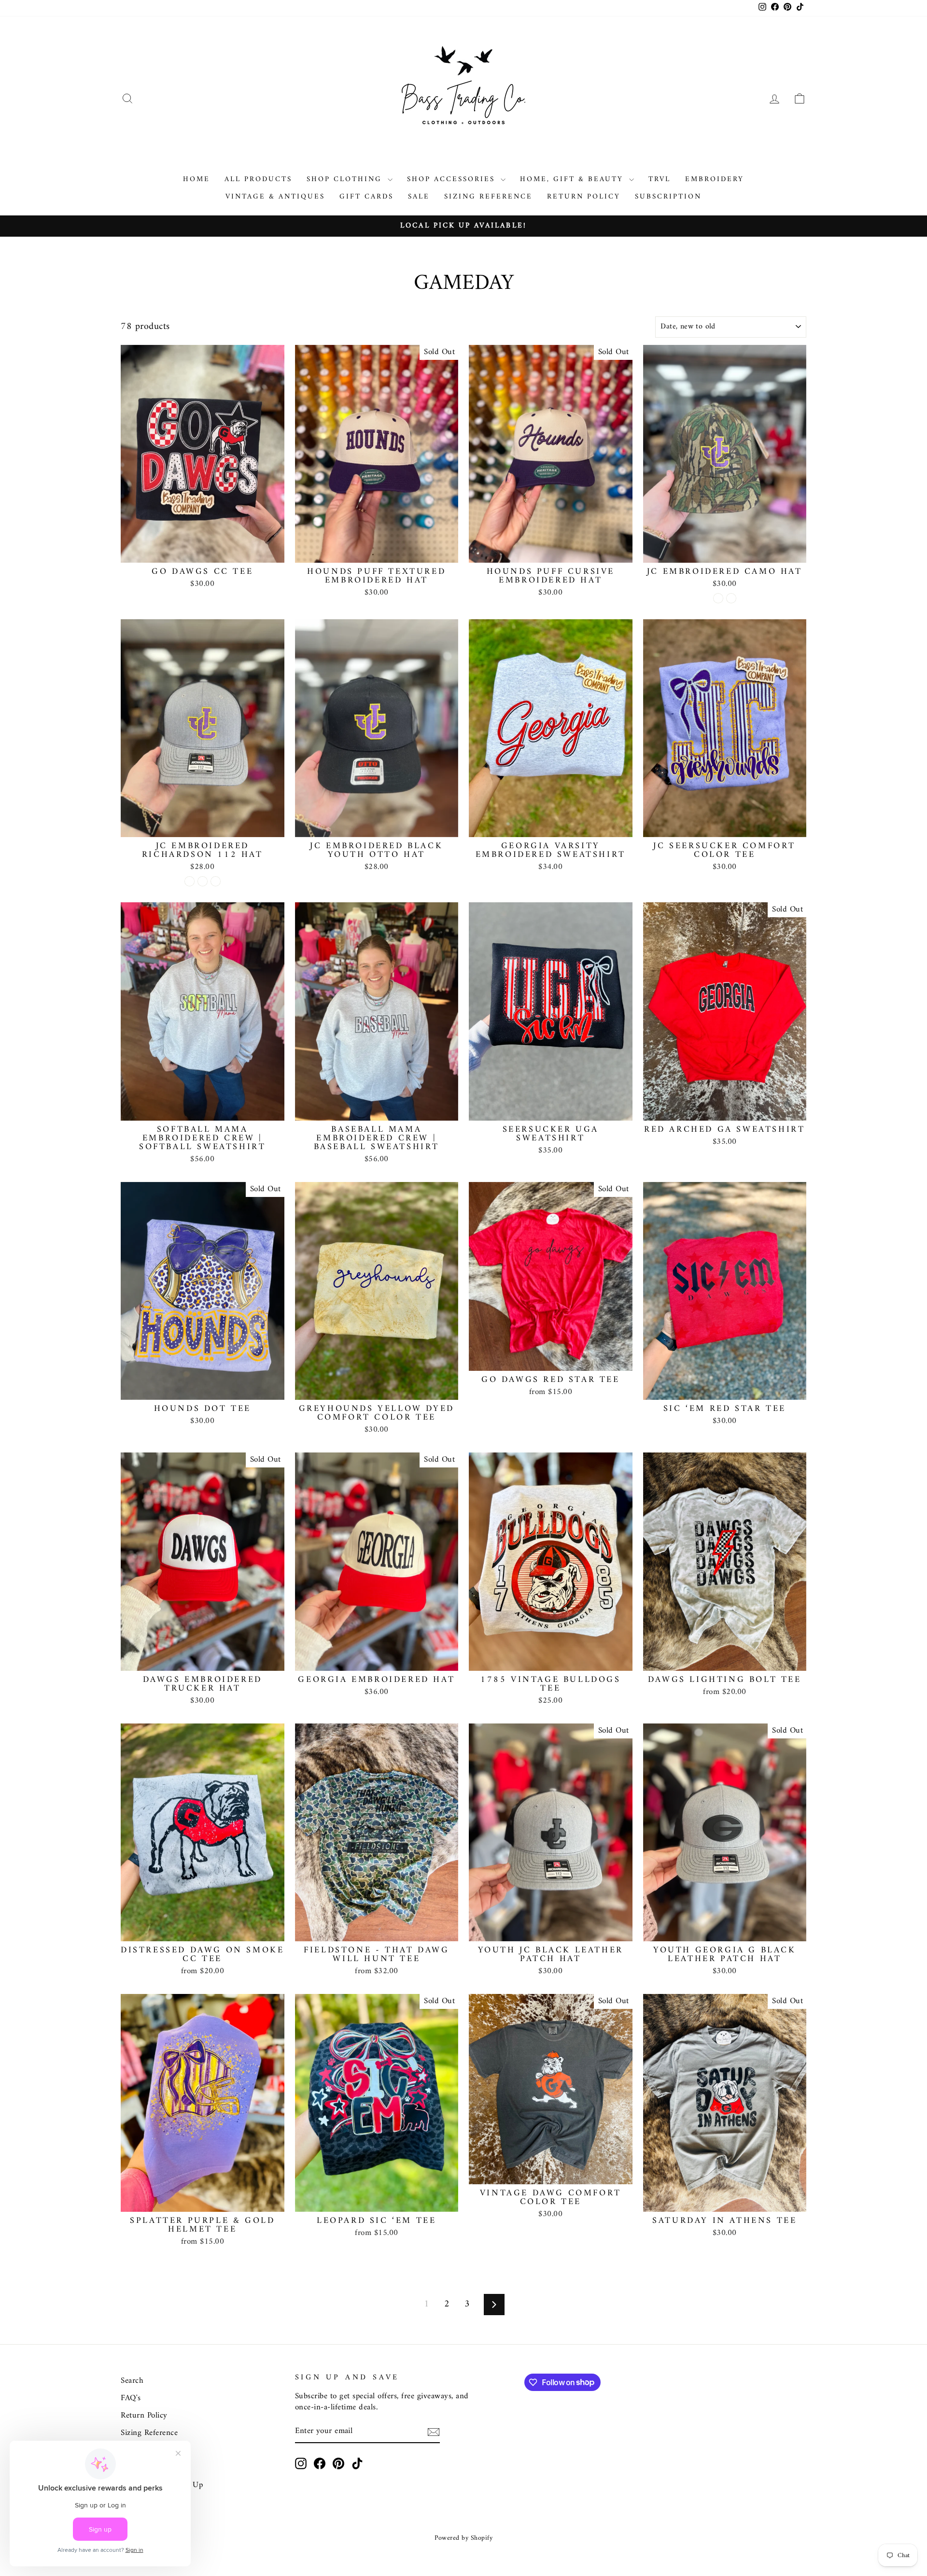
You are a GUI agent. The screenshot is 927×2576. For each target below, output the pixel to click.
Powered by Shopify (463, 2538)
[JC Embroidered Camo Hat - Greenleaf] (718, 598)
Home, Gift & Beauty (573, 179)
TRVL (660, 179)
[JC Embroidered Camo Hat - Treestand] (731, 598)
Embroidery (715, 179)
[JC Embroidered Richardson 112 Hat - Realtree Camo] (203, 881)
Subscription (668, 197)
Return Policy (584, 197)
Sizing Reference (488, 197)
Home (197, 179)
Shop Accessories (453, 179)
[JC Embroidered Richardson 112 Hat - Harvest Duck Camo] (216, 881)
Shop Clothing (346, 179)
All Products (258, 179)
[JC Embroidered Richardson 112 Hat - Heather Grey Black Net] (190, 881)
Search (132, 2381)
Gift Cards (366, 197)
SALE (419, 197)
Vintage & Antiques (275, 197)
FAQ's (131, 2398)
